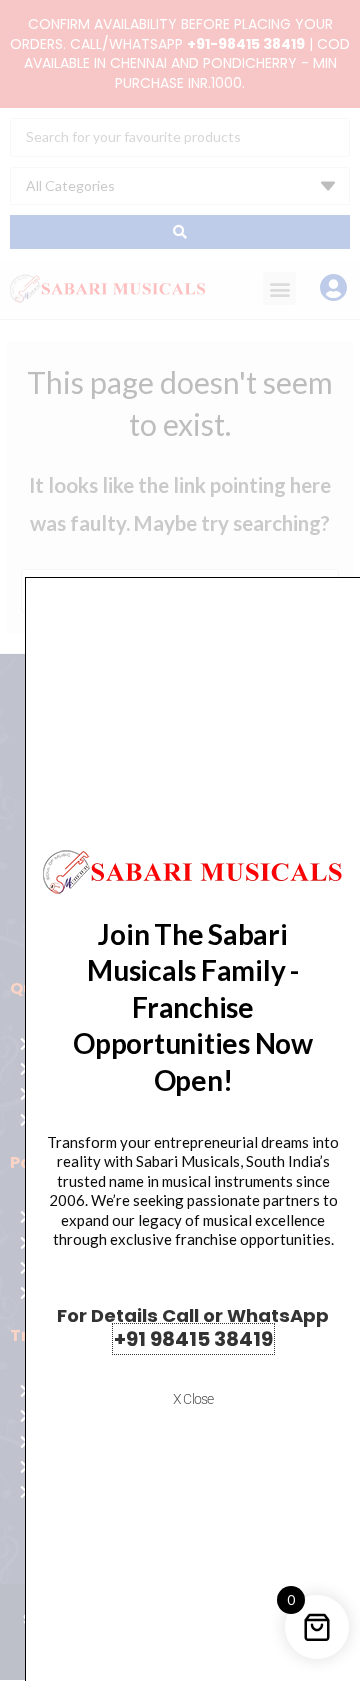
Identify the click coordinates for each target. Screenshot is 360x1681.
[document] (180, 840)
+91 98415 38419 (193, 1339)
